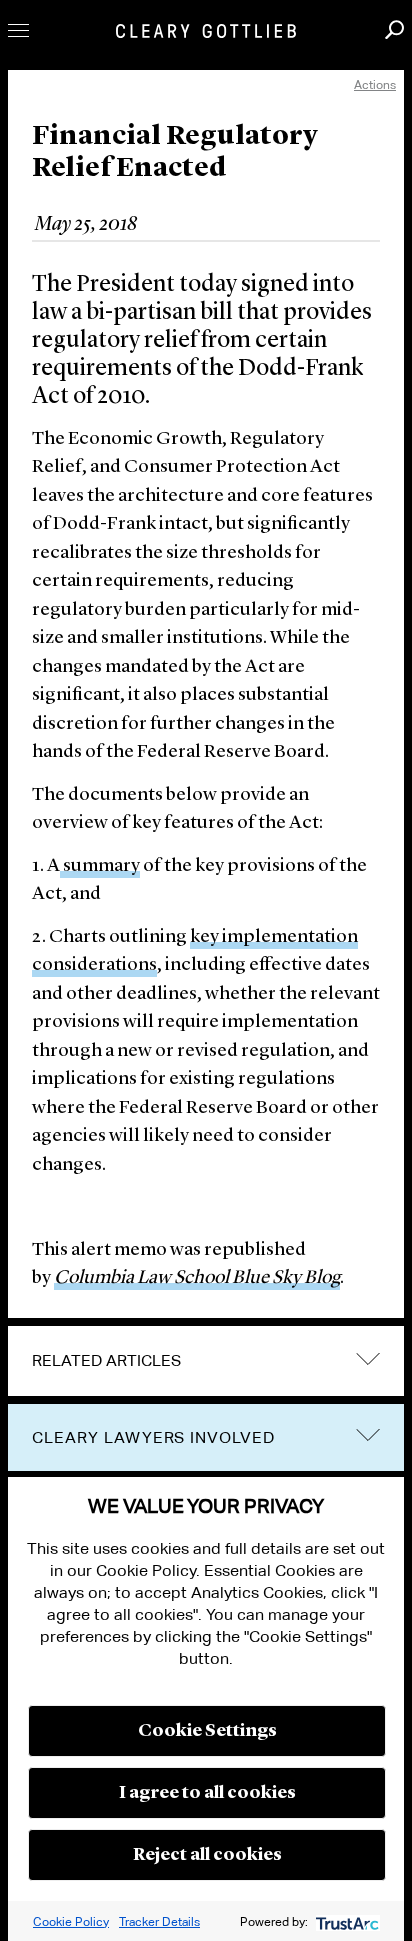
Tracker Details (159, 1921)
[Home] (206, 31)
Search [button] (394, 29)
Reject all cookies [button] (207, 1855)
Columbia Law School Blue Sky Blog (197, 1278)
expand (368, 1358)
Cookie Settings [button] (207, 1731)
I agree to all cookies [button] (207, 1793)
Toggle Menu (18, 30)
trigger (368, 1435)
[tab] (206, 1361)
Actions (375, 84)
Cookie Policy (71, 1921)
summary (100, 866)
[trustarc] (345, 1921)
